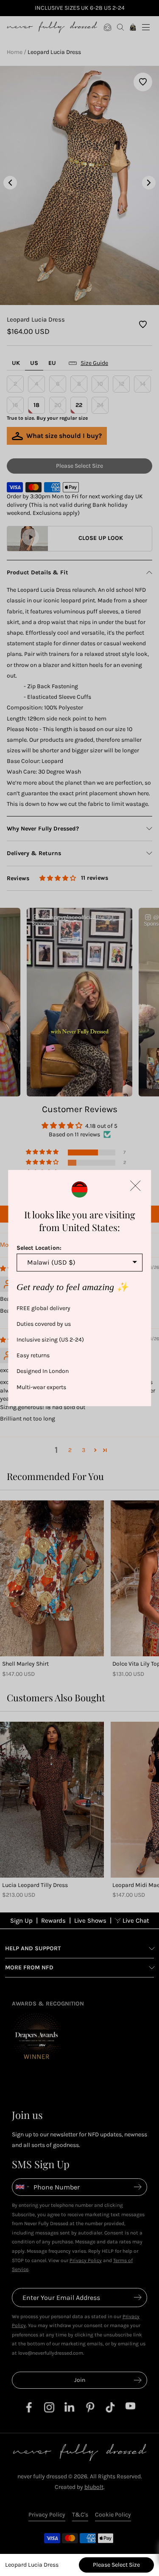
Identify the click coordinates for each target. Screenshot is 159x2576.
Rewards (53, 1921)
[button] (135, 1186)
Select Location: (39, 1248)
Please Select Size (116, 2565)
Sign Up (21, 1921)
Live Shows (90, 1921)
